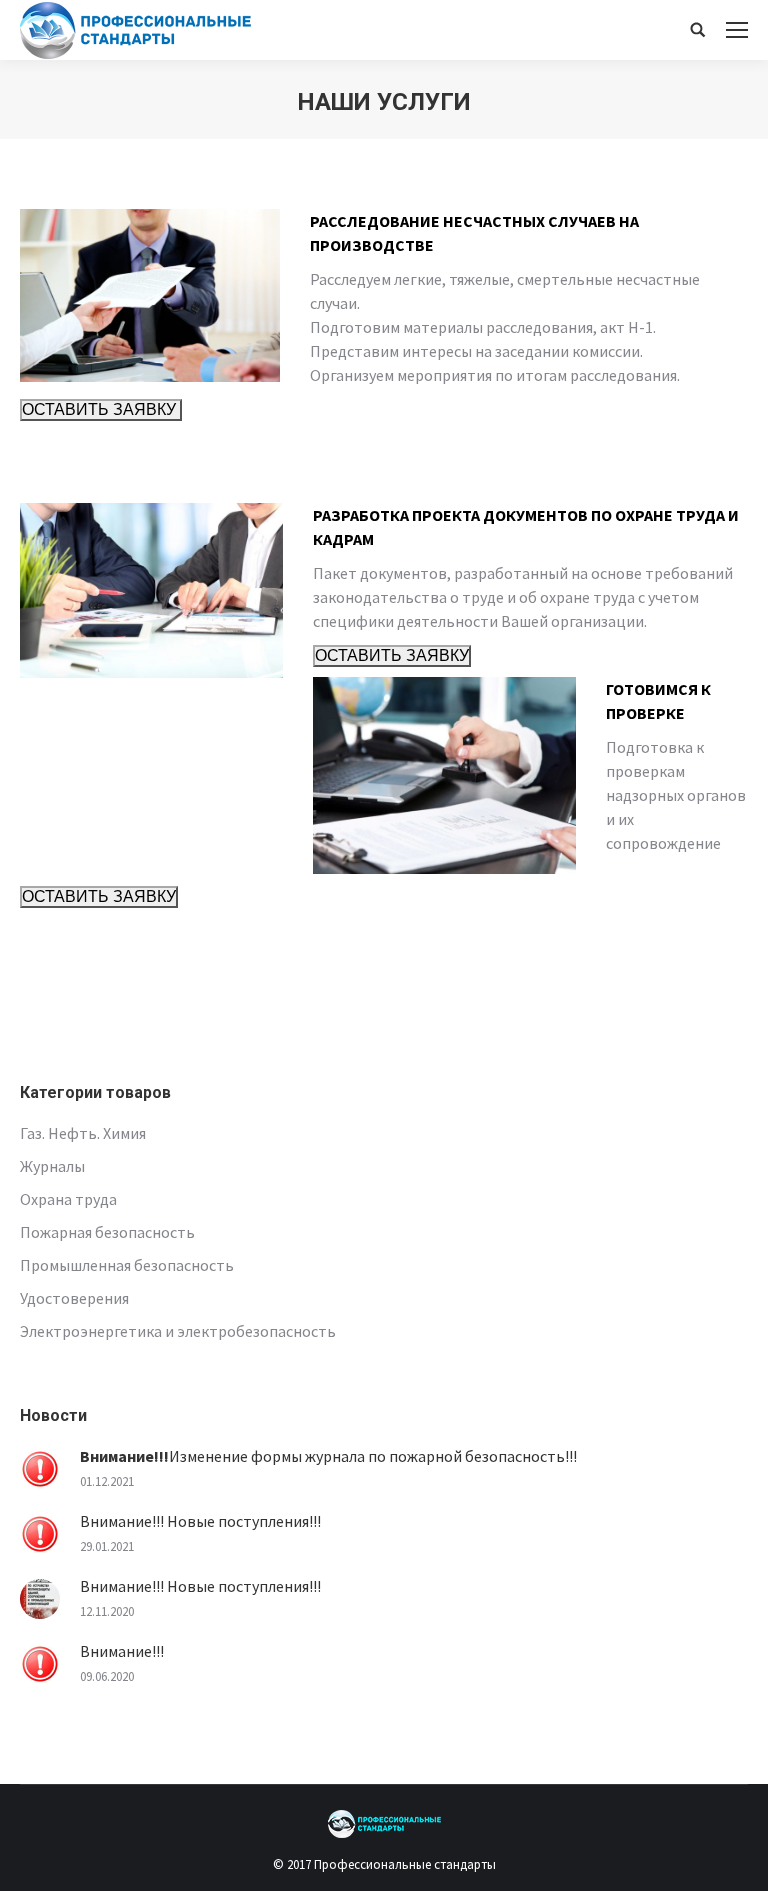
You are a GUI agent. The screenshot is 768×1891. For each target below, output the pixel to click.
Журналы (52, 1166)
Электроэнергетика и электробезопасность (178, 1331)
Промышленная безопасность (127, 1265)
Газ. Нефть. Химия (83, 1133)
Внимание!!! (122, 1651)
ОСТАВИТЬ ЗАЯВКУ (101, 409)
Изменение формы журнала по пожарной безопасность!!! (328, 1456)
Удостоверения (74, 1298)
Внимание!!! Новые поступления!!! (200, 1521)
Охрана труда (68, 1199)
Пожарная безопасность (107, 1232)
